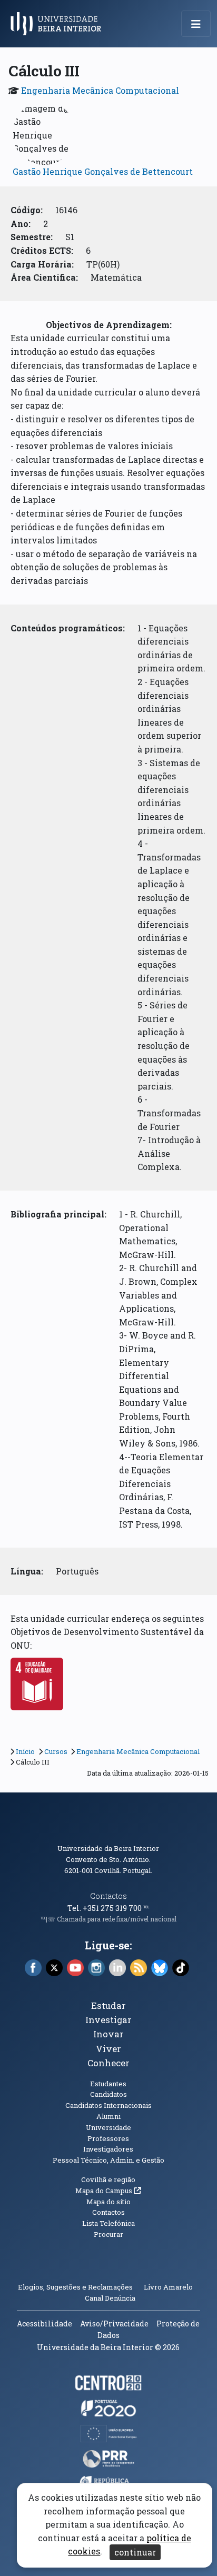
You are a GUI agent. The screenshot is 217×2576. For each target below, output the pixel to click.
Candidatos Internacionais (108, 2105)
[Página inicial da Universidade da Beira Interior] (59, 24)
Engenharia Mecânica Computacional (100, 90)
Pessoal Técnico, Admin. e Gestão (108, 2160)
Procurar (108, 2234)
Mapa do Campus (108, 2191)
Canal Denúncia (110, 2298)
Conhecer (108, 2063)
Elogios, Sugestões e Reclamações (75, 2287)
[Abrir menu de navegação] (196, 24)
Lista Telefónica (108, 2223)
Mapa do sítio (108, 2202)
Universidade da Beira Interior (108, 1848)
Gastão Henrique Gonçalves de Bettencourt (103, 171)
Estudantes (108, 2084)
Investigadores (108, 2149)
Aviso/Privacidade (114, 2324)
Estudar (108, 2005)
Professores (108, 2138)
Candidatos (108, 2094)
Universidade (108, 2127)
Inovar (108, 2034)
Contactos (108, 1896)
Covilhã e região (108, 2179)
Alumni (108, 2116)
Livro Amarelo (169, 2287)
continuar (135, 2552)
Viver (108, 2049)
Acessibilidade (45, 2324)
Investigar (108, 2020)
